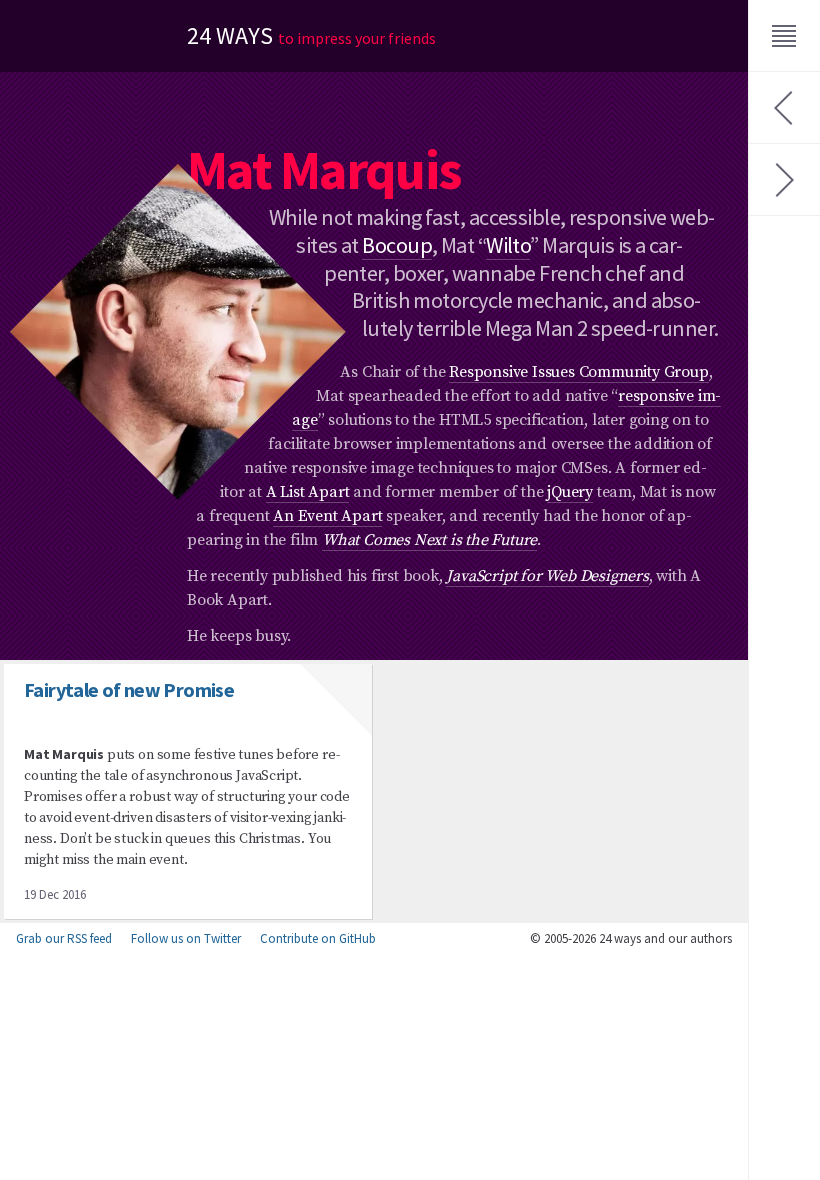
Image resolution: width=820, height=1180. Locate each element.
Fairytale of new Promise (129, 689)
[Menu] (784, 36)
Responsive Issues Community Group (578, 372)
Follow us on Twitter (186, 938)
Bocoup (397, 245)
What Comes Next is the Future (429, 540)
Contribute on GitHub (318, 938)
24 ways (311, 35)
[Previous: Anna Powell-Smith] (784, 108)
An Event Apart (327, 516)
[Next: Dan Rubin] (784, 180)
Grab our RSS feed (64, 938)
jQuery (570, 492)
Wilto (508, 245)
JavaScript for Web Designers (547, 576)
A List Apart (308, 492)
